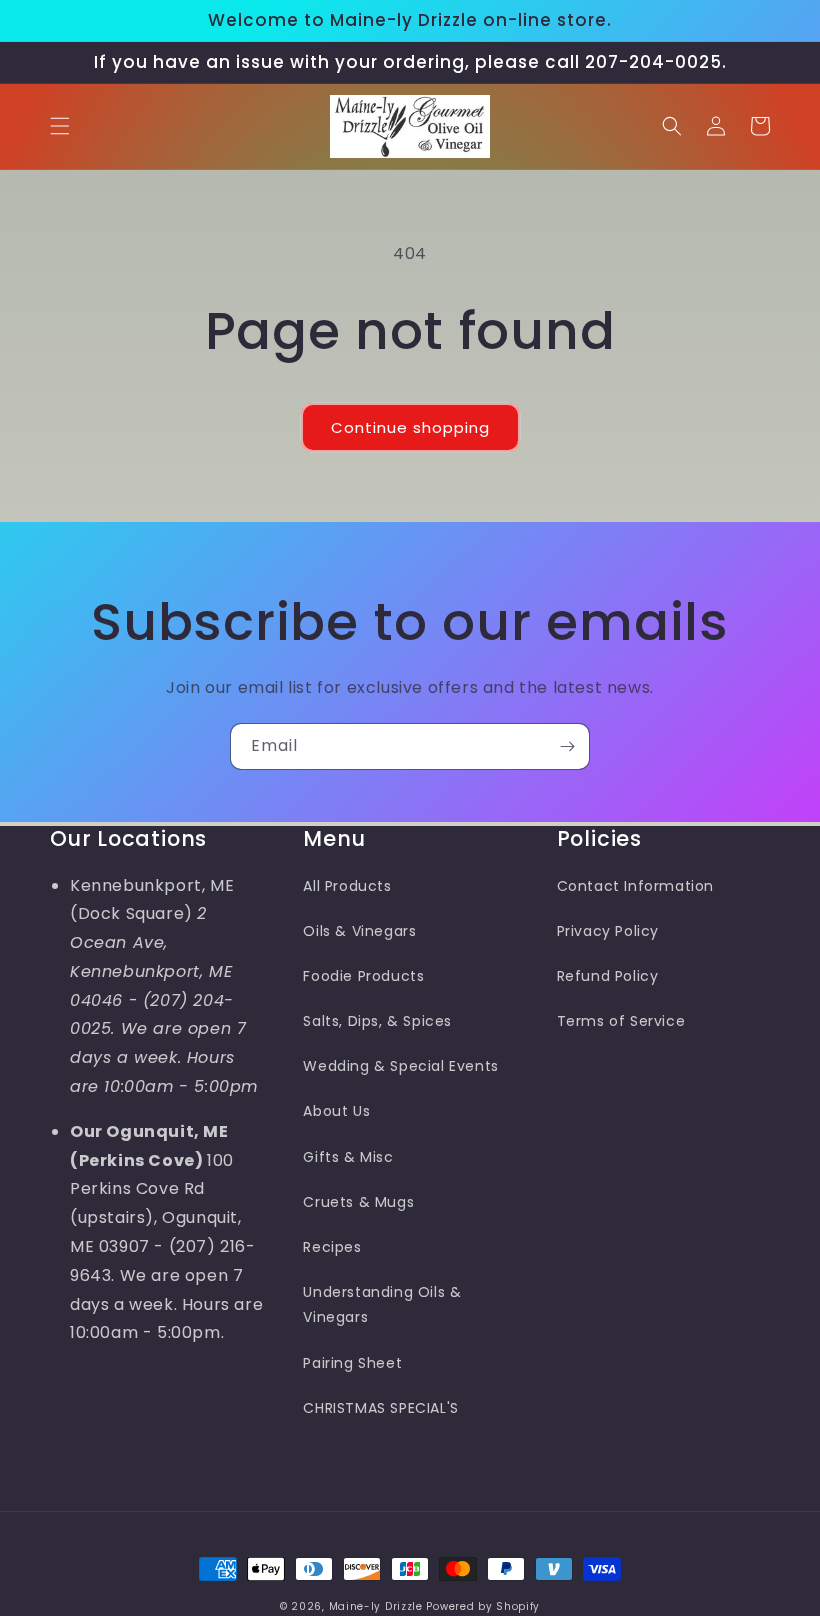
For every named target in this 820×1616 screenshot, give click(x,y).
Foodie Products (363, 976)
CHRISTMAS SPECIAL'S (380, 1408)
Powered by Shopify (483, 1606)
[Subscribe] (567, 746)
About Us (336, 1111)
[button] (60, 126)
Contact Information (635, 886)
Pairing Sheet (352, 1363)
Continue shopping (410, 427)
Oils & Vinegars (359, 931)
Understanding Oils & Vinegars (382, 1304)
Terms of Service (621, 1021)
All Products (347, 886)
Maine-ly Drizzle (376, 1606)
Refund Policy (608, 976)
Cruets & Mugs (358, 1202)
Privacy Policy (608, 931)
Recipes (332, 1247)
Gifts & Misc (348, 1157)
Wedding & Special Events (400, 1066)
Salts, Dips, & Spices (377, 1021)
